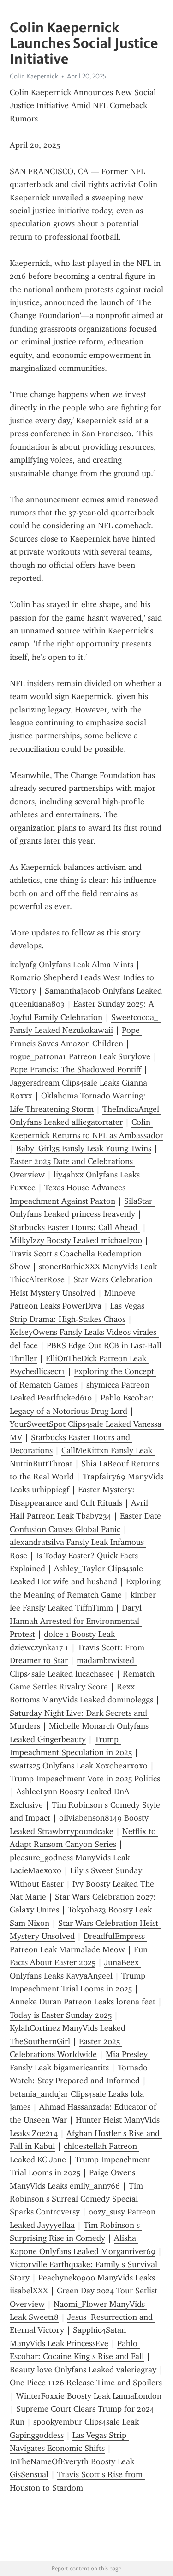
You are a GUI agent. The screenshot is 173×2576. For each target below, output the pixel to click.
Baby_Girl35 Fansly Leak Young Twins (84, 1148)
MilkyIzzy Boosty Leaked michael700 (76, 1240)
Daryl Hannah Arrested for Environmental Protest (77, 1621)
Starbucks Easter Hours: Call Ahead (75, 1227)
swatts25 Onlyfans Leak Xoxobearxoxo (79, 1766)
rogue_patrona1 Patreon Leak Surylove (80, 1056)
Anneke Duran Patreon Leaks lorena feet (83, 2002)
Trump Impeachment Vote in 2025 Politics (85, 1779)
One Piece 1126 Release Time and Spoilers (86, 2383)
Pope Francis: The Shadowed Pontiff (75, 1069)
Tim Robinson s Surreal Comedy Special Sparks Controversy (78, 2199)
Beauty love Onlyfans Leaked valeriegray (83, 2370)
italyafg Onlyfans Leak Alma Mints (72, 965)
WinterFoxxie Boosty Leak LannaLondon (89, 2396)
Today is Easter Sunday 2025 (61, 2015)
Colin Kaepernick (34, 76)
